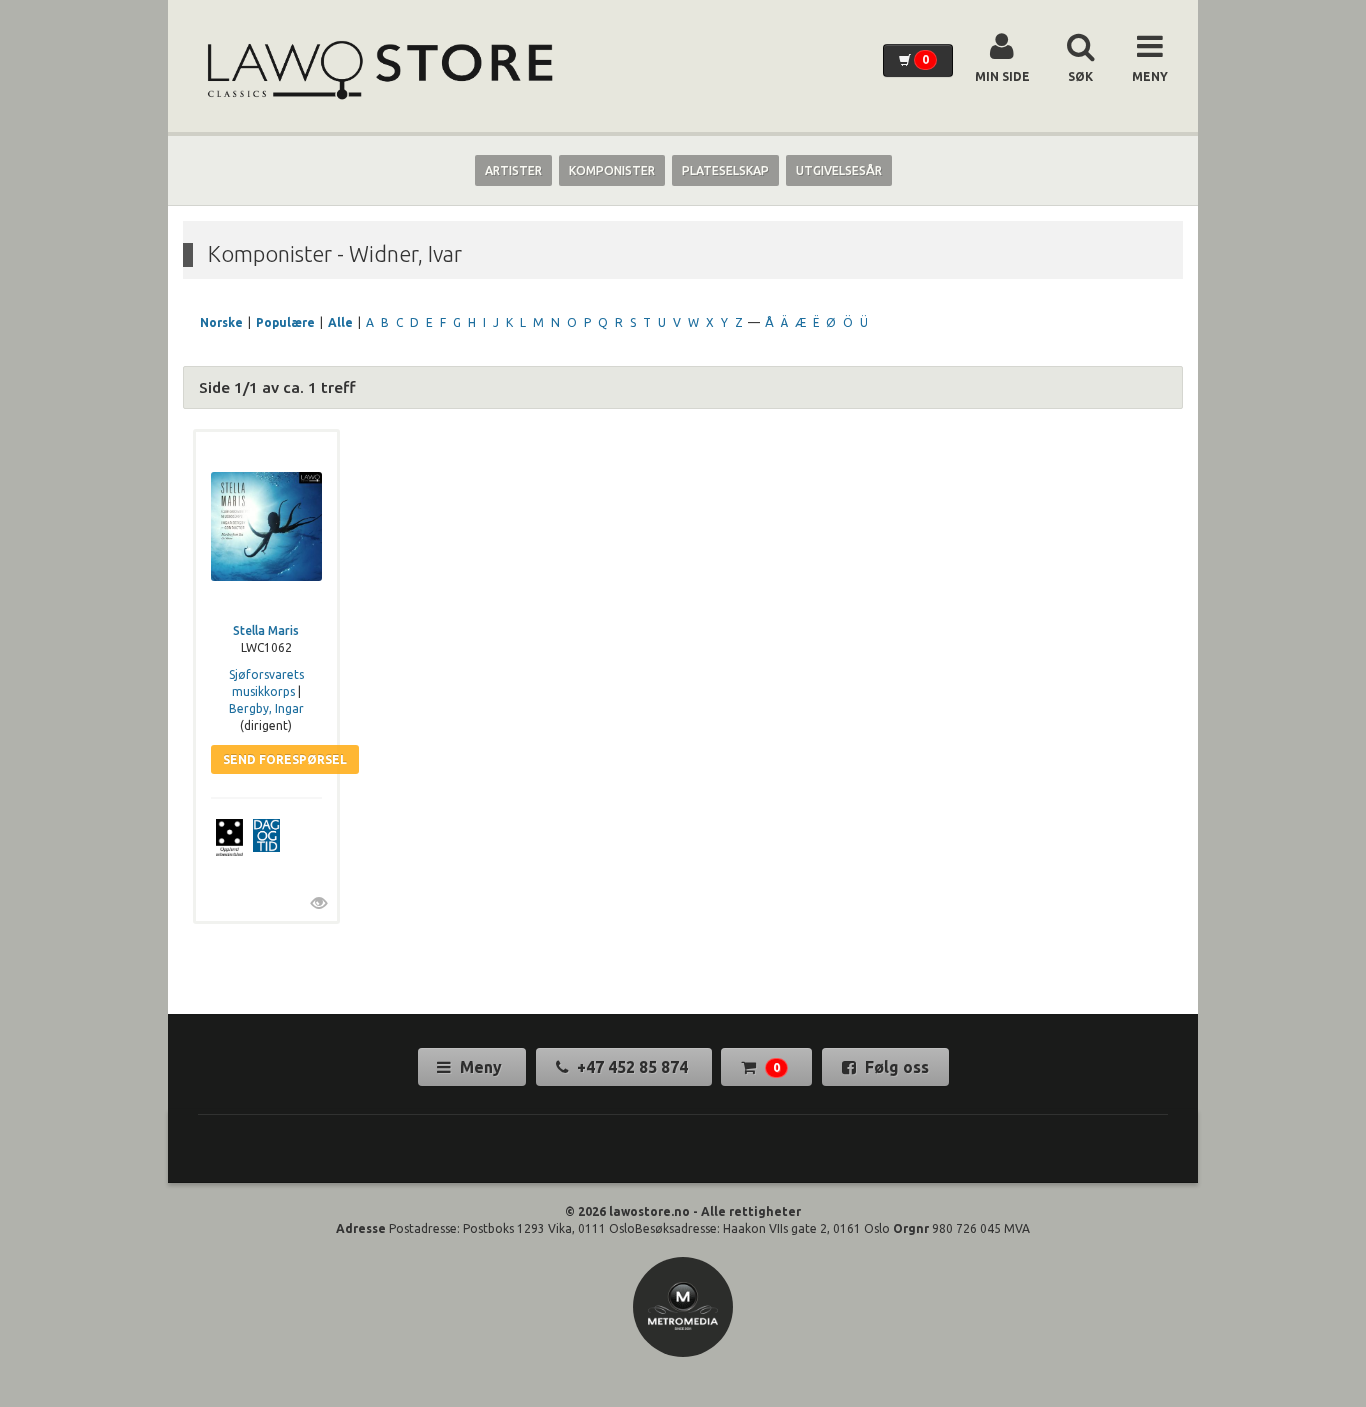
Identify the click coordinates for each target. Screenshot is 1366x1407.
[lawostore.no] (378, 70)
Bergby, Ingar (266, 708)
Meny (481, 1067)
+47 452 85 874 (632, 1067)
